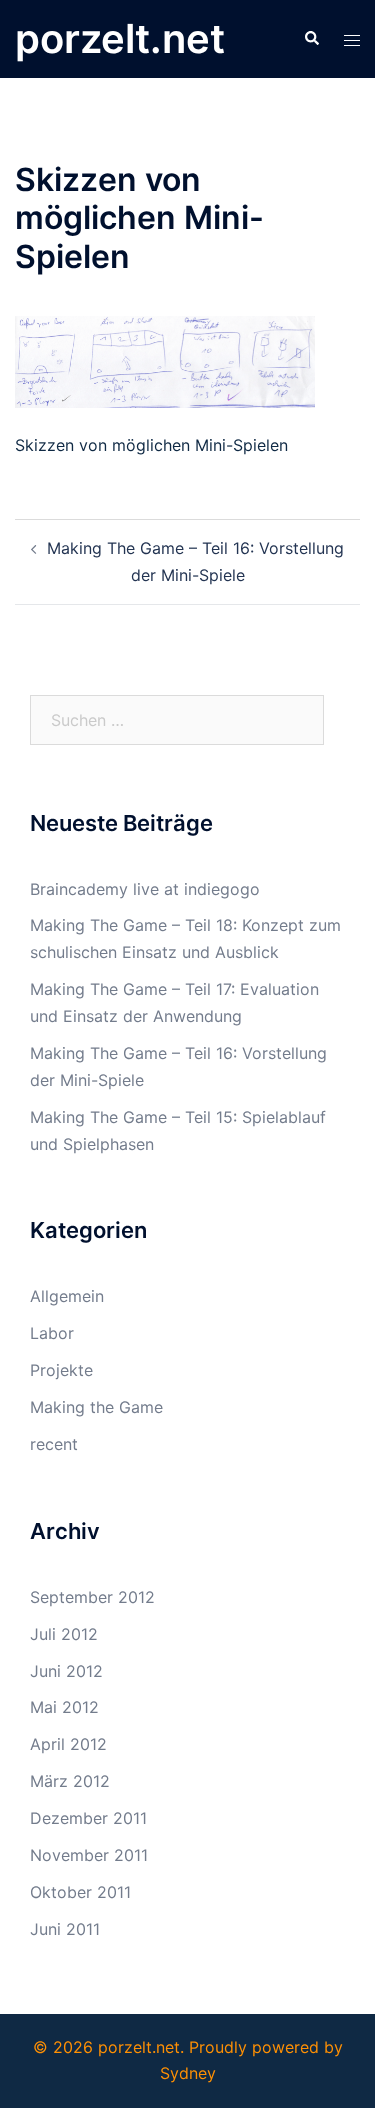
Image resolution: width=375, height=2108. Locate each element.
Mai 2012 (64, 1707)
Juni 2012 (66, 1671)
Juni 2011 (65, 1929)
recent (54, 1444)
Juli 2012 (64, 1634)
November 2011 (89, 1855)
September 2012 (92, 1597)
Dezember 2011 (88, 1818)
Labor (52, 1333)
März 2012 (70, 1781)
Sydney (188, 2073)
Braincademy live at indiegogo (145, 889)
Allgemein (67, 1296)
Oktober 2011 (80, 1892)
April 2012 (68, 1744)
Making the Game (96, 1407)
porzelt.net (120, 38)
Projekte (61, 1370)
